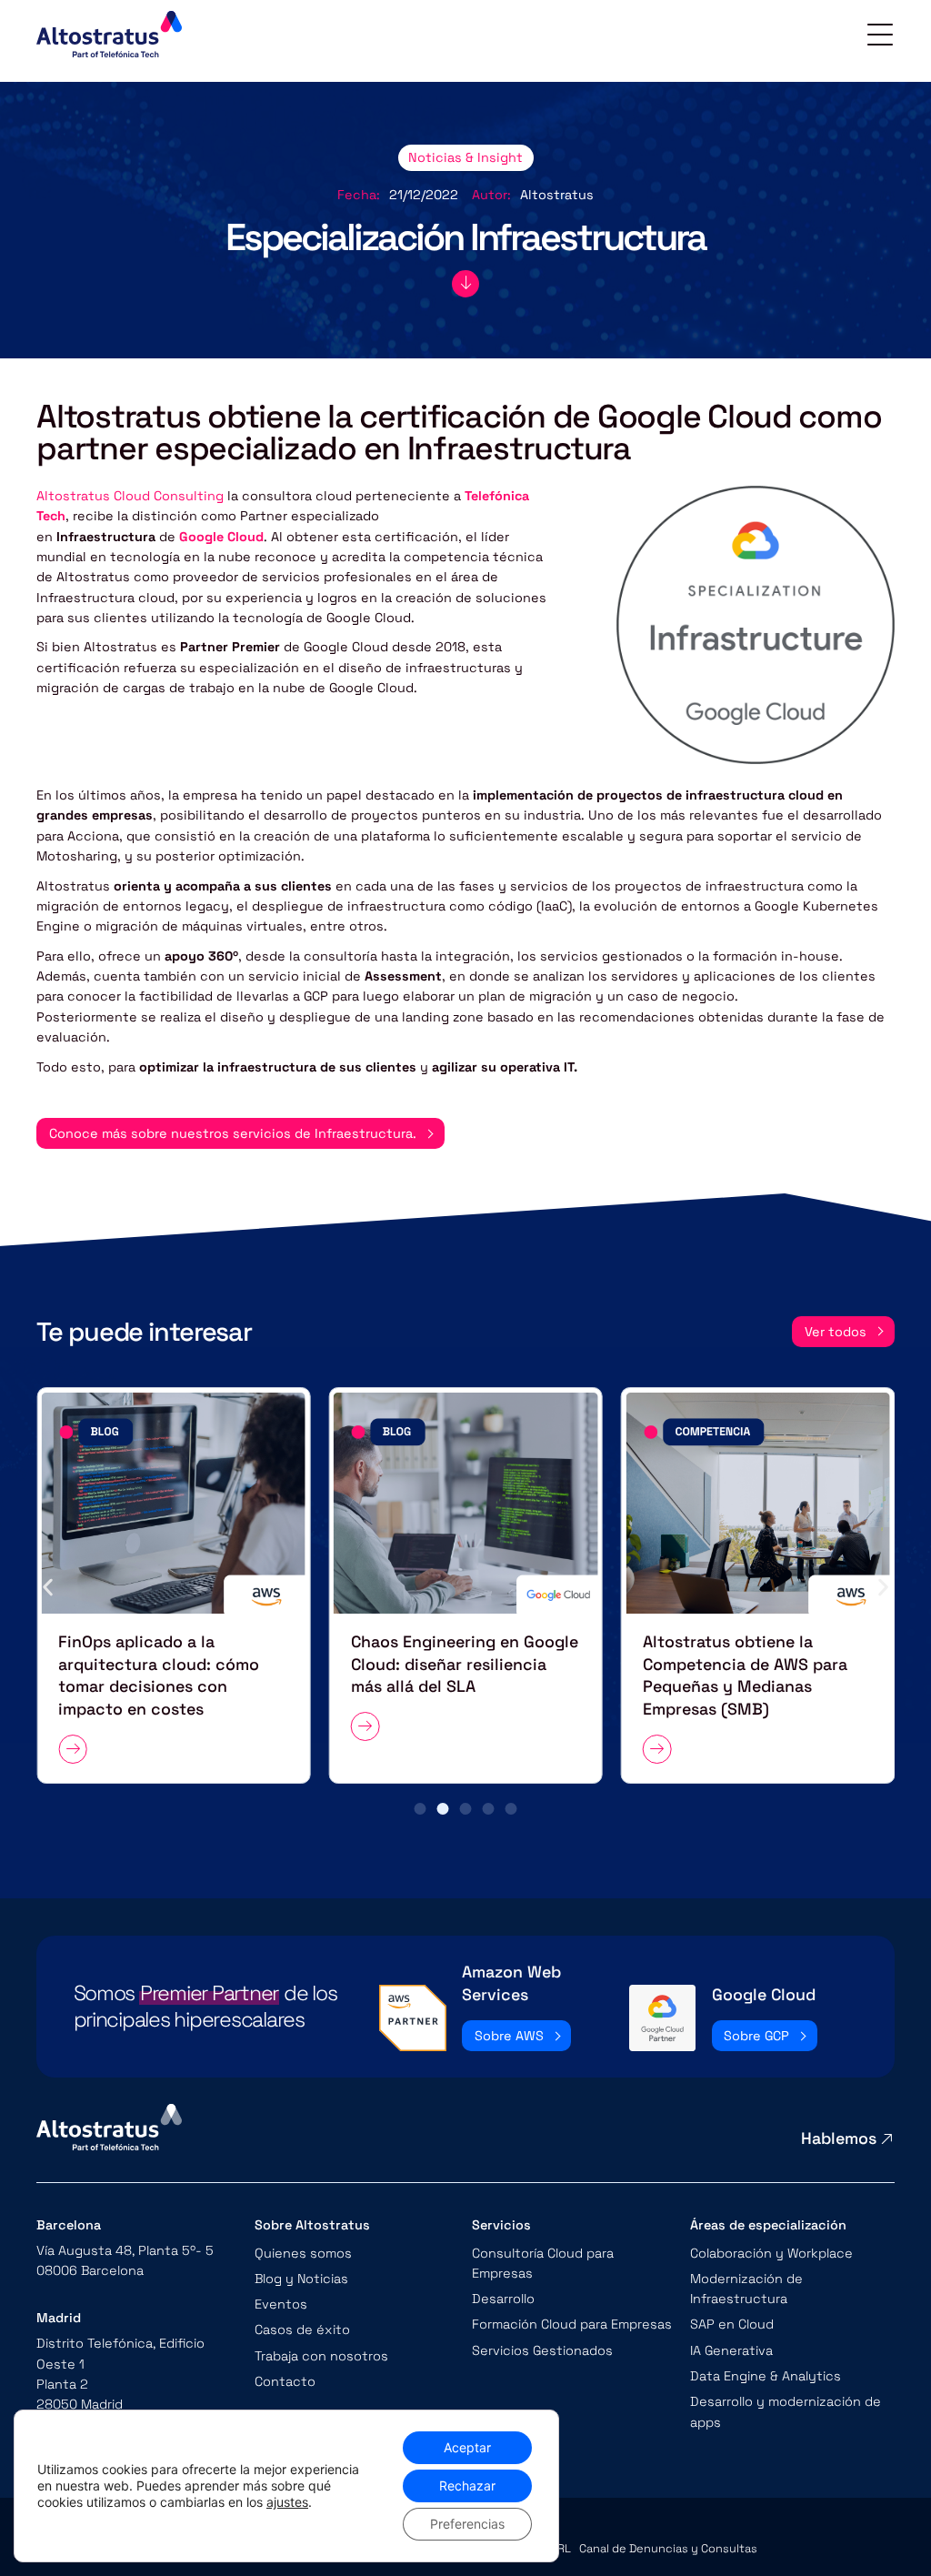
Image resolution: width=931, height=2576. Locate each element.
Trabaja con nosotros (321, 2356)
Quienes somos (303, 2253)
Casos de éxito (302, 2329)
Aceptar (467, 2447)
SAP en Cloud (732, 2324)
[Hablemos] (887, 2139)
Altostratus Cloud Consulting (130, 496)
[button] (48, 1588)
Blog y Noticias (301, 2279)
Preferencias (467, 2524)
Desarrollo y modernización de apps (786, 2411)
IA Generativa (731, 2350)
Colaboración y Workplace (771, 2253)
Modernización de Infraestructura (746, 2289)
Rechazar (467, 2485)
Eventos (281, 2304)
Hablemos (839, 2138)
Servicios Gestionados (542, 2350)
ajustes (287, 2502)
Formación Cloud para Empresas (572, 2324)
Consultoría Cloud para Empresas (543, 2263)
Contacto (285, 2381)
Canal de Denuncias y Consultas (668, 2549)
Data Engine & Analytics (766, 2376)
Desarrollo (503, 2299)
